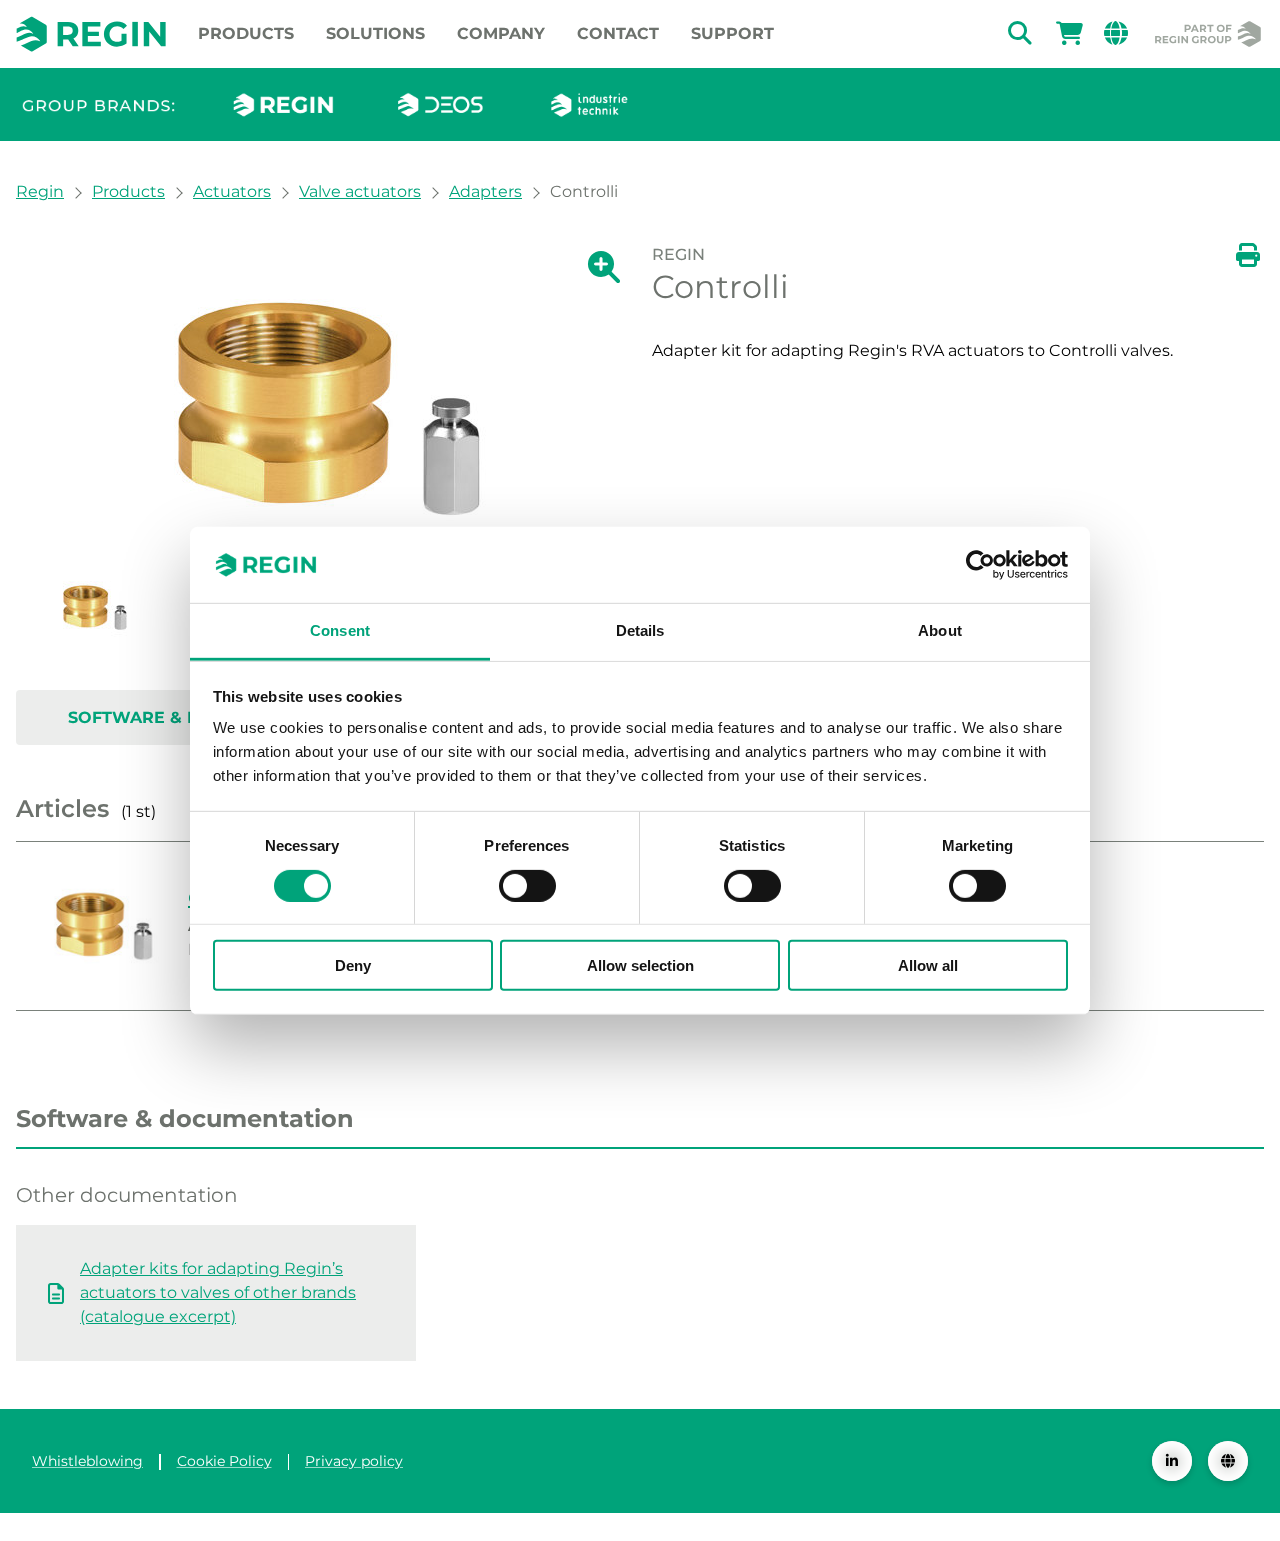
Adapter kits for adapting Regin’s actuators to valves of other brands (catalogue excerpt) (218, 1292)
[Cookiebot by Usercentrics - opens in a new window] (980, 565)
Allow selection (640, 965)
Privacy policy (354, 1461)
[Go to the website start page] (91, 33)
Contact (618, 33)
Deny (353, 965)
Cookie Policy (224, 1461)
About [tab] (940, 630)
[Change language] (1228, 1461)
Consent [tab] (340, 630)
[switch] (527, 885)
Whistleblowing (87, 1461)
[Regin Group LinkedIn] (1172, 1461)
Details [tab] (640, 630)
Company (501, 33)
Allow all (928, 965)
